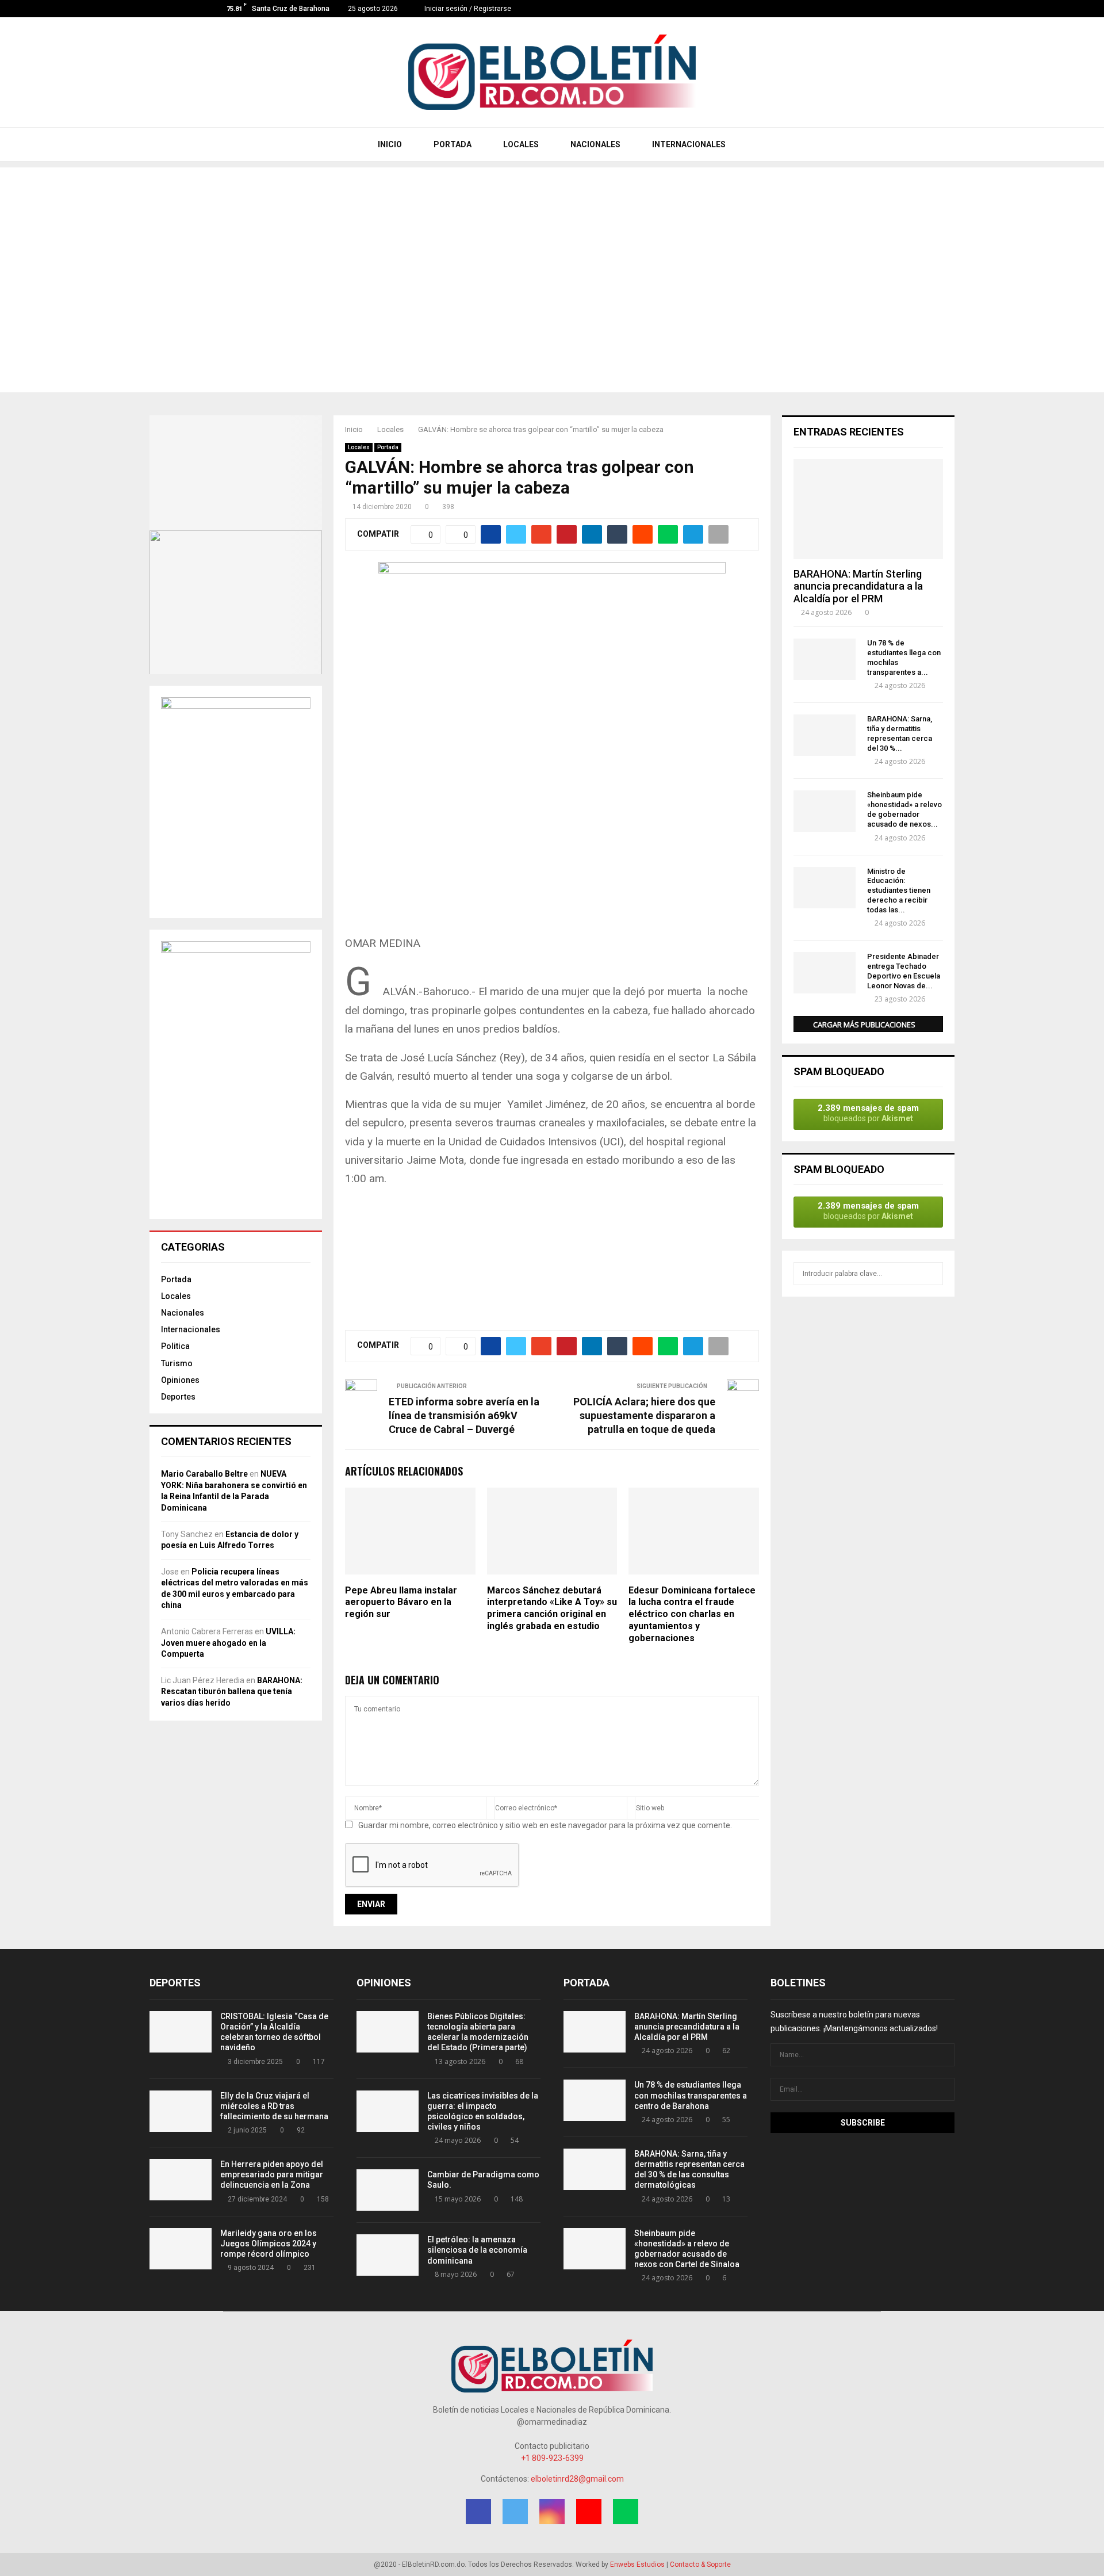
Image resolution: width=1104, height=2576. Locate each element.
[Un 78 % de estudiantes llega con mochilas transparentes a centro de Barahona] (825, 659)
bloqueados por (868, 1113)
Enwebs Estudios (637, 2564)
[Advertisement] (552, 248)
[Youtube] (873, 9)
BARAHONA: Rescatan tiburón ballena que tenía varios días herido (232, 1692)
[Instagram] (861, 9)
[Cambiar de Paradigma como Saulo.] (388, 2190)
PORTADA (452, 144)
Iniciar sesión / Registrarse (467, 9)
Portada (388, 447)
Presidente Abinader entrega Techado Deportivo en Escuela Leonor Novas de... (904, 971)
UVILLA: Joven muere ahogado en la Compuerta (228, 1643)
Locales (359, 447)
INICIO (389, 144)
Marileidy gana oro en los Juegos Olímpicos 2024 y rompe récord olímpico (269, 2244)
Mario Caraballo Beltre (204, 1474)
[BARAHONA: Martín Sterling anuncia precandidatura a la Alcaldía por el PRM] (868, 509)
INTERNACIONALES (688, 144)
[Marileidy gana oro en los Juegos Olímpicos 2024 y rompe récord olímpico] (181, 2249)
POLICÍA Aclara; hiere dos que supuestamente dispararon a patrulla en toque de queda (644, 1415)
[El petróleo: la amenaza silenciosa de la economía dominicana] (388, 2255)
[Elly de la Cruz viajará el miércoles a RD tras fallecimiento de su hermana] (181, 2111)
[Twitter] (849, 9)
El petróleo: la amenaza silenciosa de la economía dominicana (477, 2250)
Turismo (177, 1363)
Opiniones (180, 1380)
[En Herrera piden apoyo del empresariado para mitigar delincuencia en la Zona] (181, 2180)
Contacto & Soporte (700, 2564)
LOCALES (520, 144)
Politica (175, 1346)
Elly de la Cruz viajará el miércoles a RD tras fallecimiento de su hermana (274, 2106)
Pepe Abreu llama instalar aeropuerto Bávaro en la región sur (401, 1602)
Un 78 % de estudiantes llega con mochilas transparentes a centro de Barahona (691, 2095)
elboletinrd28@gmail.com (577, 2479)
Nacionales (183, 1313)
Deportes (178, 1397)
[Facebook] (837, 9)
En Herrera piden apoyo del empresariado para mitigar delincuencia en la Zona (272, 2174)
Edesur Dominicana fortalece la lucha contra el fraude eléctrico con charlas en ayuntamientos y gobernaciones (692, 1614)
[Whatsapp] (885, 9)
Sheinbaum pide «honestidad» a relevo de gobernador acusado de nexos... (904, 809)
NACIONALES (595, 144)
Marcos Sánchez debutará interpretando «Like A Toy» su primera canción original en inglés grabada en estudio (552, 1608)
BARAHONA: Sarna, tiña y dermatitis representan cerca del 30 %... (900, 733)
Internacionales (191, 1329)
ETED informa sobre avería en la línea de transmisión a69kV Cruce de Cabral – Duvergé (464, 1415)
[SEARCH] (931, 1274)
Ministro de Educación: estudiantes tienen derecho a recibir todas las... (899, 890)
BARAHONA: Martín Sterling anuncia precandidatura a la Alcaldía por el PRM (858, 586)
